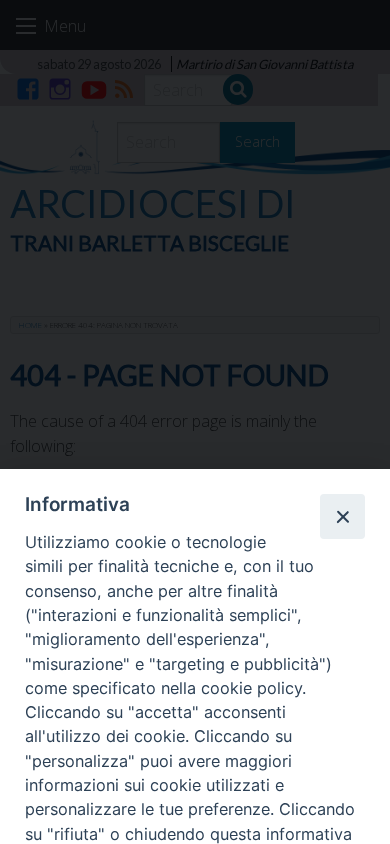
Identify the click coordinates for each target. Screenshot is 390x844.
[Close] (342, 516)
